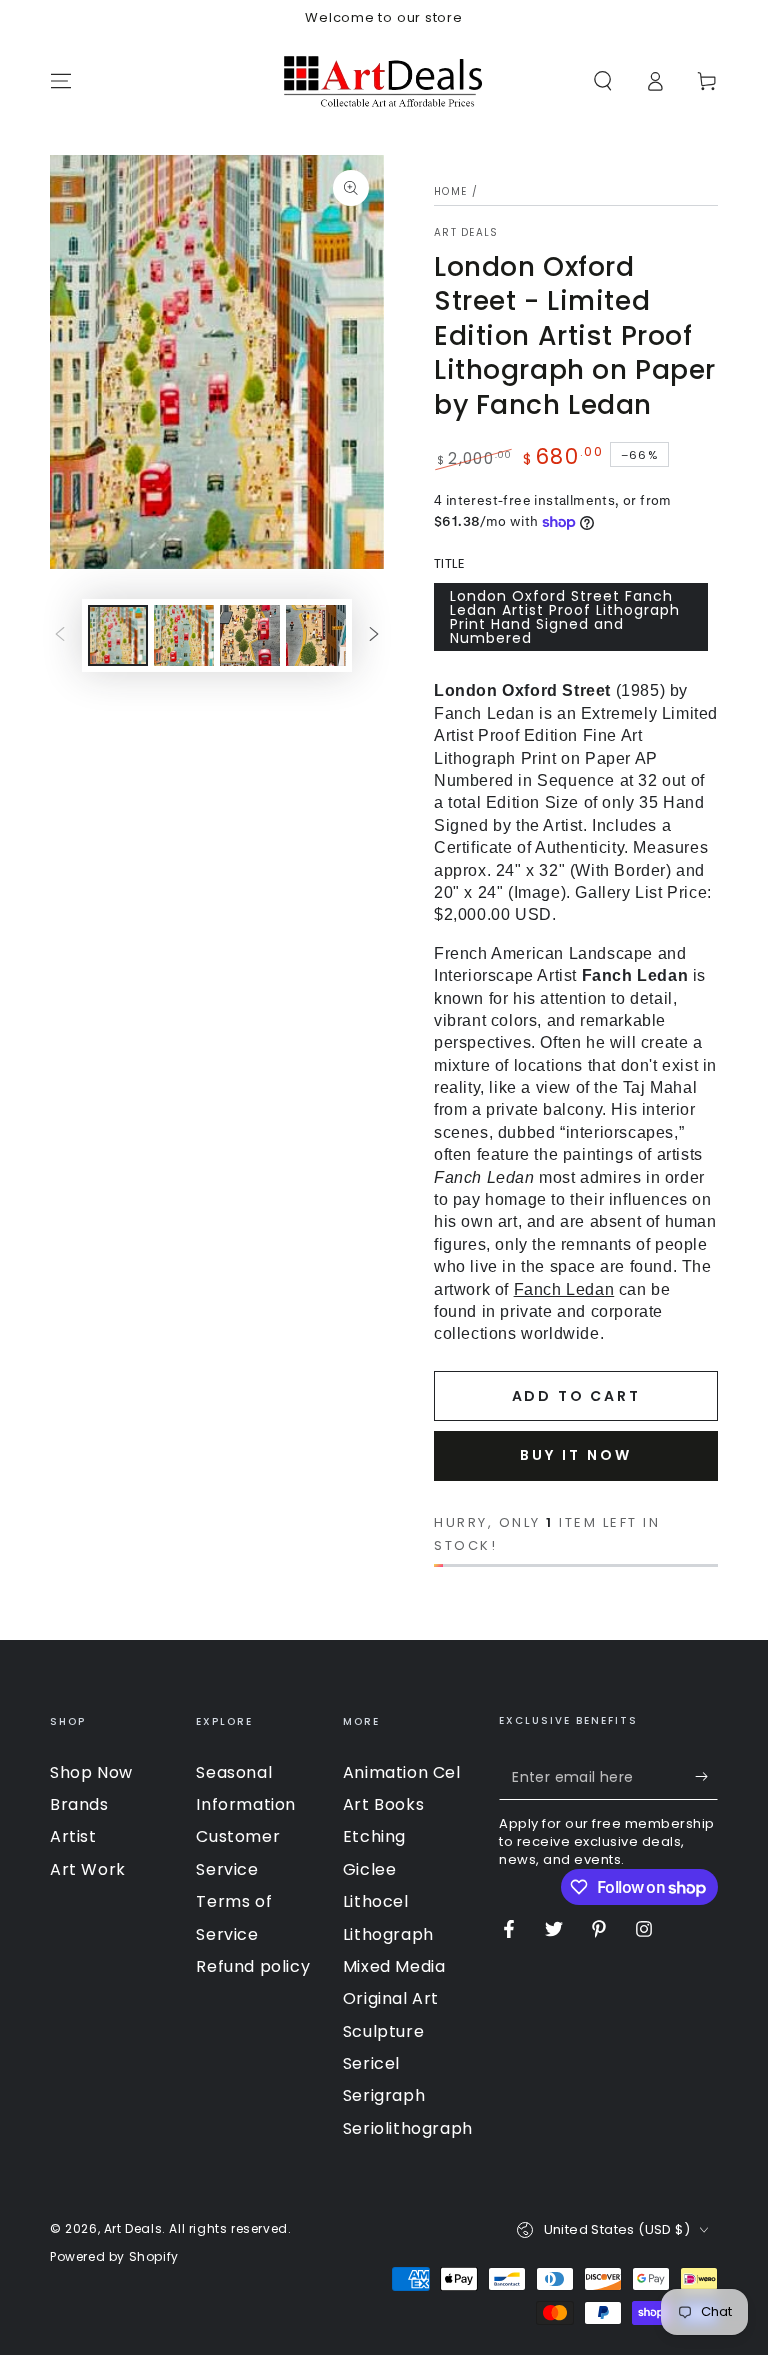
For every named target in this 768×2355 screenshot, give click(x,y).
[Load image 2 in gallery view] (184, 635)
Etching (374, 1836)
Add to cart (576, 1396)
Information (246, 1804)
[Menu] (61, 81)
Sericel (371, 2063)
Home (450, 191)
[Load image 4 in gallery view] (316, 635)
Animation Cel (402, 1772)
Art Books (383, 1804)
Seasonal (234, 1772)
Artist (73, 1836)
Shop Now (91, 1772)
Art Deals (466, 233)
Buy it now (576, 1455)
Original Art (391, 1998)
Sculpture (383, 2031)
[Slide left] (60, 636)
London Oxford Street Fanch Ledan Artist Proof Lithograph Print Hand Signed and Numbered (565, 617)
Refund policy (253, 1966)
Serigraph (384, 2095)
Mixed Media (394, 1966)
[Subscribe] (706, 1777)
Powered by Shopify (114, 2257)
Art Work (88, 1869)
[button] (603, 81)
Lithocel (376, 1901)
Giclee (370, 1869)
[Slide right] (374, 636)
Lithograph (388, 1934)
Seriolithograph (408, 2128)
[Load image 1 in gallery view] (118, 635)
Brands (79, 1804)
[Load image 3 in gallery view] (250, 635)
